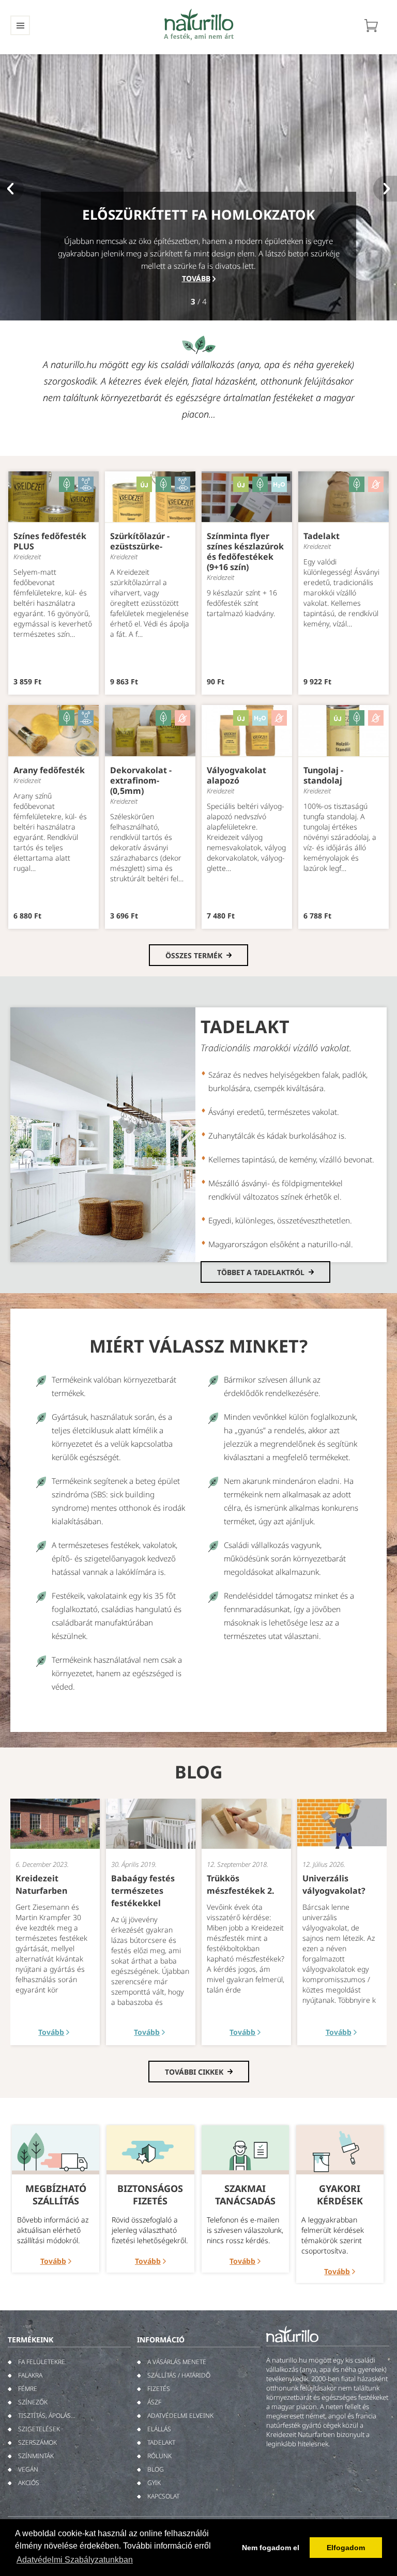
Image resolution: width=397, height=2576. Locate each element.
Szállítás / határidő (179, 2375)
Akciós (29, 2483)
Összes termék (194, 955)
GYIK (154, 2483)
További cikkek (194, 2072)
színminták (36, 2456)
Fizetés (159, 2389)
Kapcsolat (163, 2496)
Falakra (30, 2375)
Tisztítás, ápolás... (47, 2416)
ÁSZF (154, 2402)
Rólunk (159, 2456)
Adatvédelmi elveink (180, 2416)
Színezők (33, 2402)
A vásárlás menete (177, 2362)
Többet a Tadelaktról (261, 1272)
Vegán (28, 2469)
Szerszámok (37, 2442)
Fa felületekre (42, 2362)
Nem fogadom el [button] (271, 2548)
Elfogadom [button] (346, 2548)
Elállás (159, 2429)
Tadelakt (161, 2442)
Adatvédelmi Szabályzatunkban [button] (75, 2560)
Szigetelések (39, 2429)
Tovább (196, 278)
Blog (156, 2469)
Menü (20, 25)
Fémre (28, 2389)
